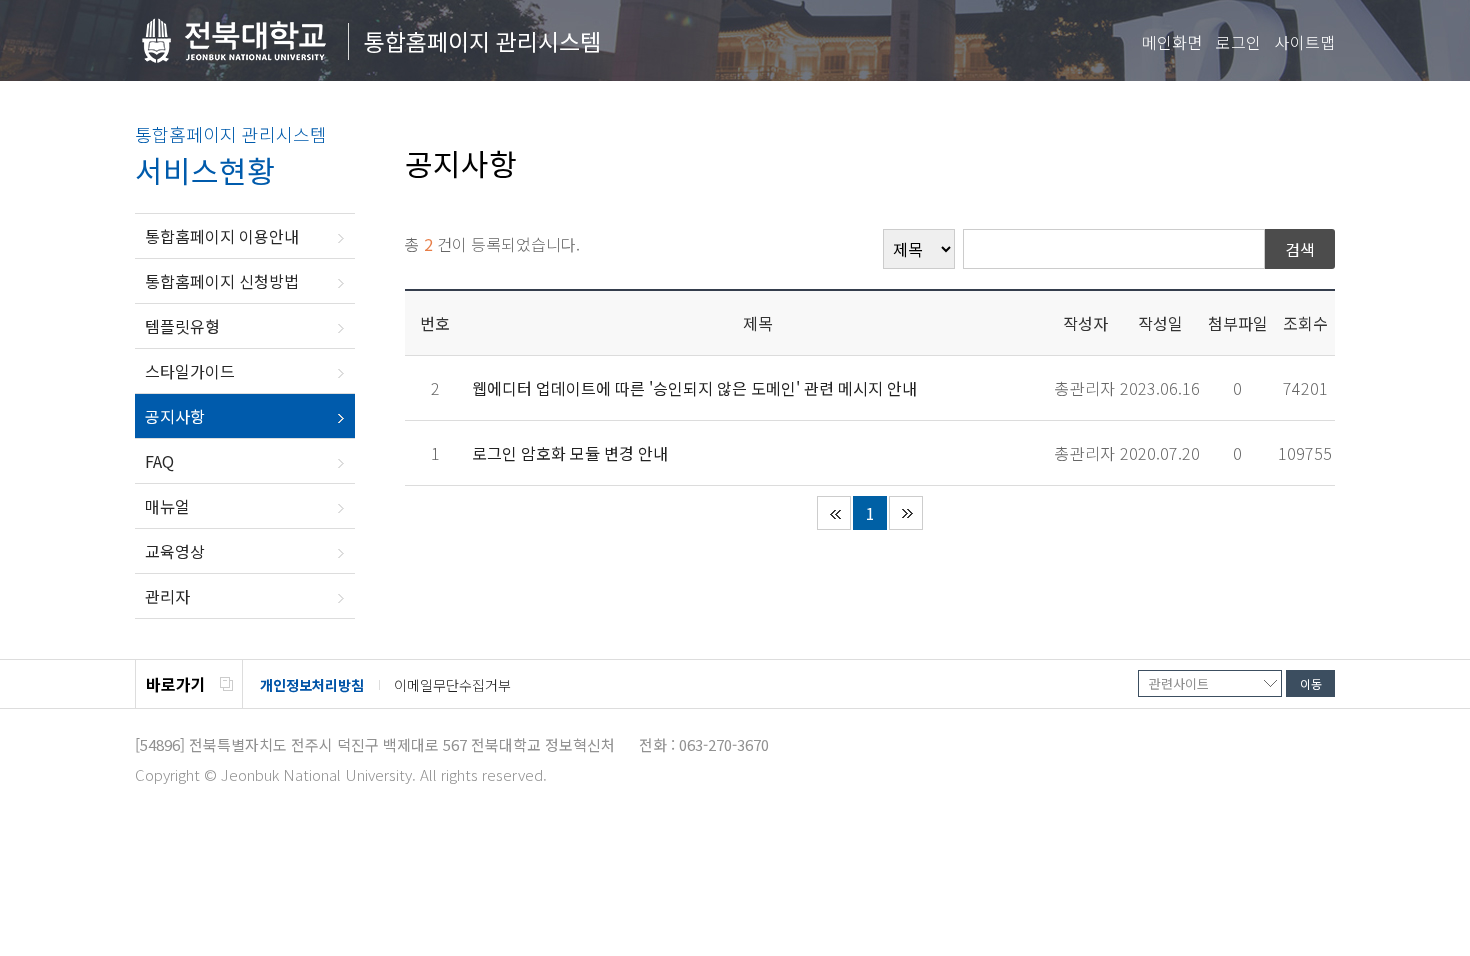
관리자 (167, 596)
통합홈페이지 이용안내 (222, 236)
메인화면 (1172, 42)
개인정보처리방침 (312, 685)
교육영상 (175, 551)
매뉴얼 (167, 506)
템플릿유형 (182, 326)
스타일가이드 (190, 371)
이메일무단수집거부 (452, 685)
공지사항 (175, 416)
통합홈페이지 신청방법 (222, 281)
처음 (834, 513)
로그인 (1238, 42)
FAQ (159, 461)
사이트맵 (1305, 42)
